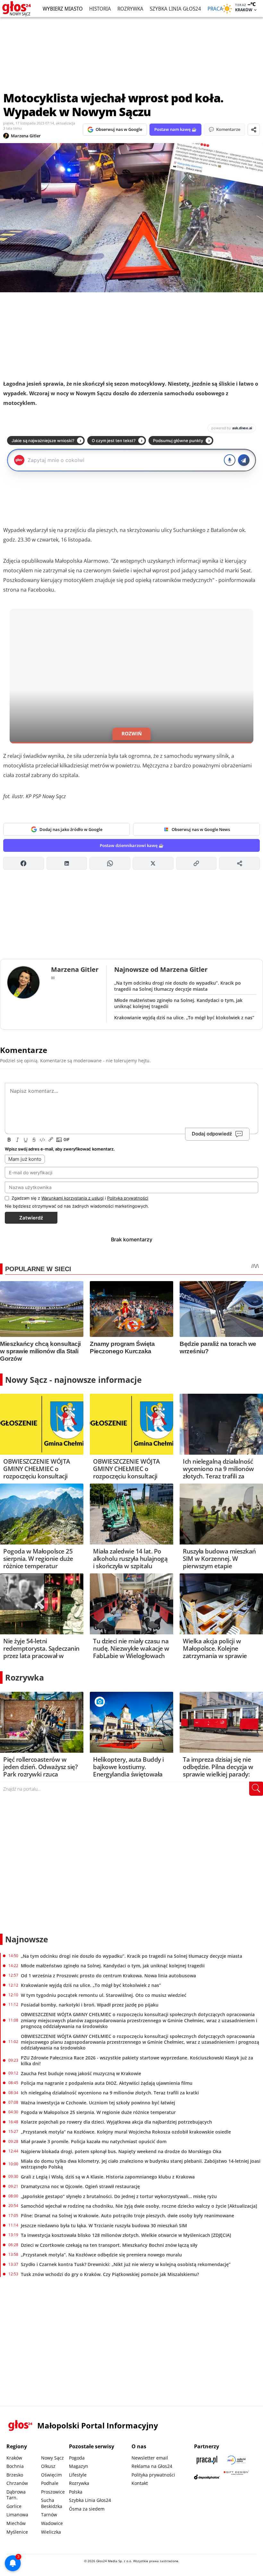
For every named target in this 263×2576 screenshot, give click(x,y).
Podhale (50, 2483)
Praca (215, 9)
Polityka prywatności (153, 2475)
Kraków (14, 2458)
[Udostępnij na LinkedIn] (67, 863)
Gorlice (14, 2506)
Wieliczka (51, 2532)
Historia (100, 9)
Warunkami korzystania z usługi (72, 1198)
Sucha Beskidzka (52, 2503)
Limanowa (17, 2515)
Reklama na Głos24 (152, 2466)
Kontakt (140, 2483)
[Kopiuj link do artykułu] (196, 863)
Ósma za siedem (87, 2509)
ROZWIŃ (132, 733)
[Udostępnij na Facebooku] (24, 863)
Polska (76, 2492)
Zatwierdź (31, 1218)
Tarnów (49, 2515)
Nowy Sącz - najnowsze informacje (73, 1380)
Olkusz (48, 2466)
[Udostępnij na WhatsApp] (110, 863)
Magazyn (79, 2466)
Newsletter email (150, 2458)
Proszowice (53, 2492)
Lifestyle (78, 2475)
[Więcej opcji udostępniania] (239, 863)
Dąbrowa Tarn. (16, 2495)
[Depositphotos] (207, 2477)
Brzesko (15, 2475)
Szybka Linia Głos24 (175, 9)
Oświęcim (51, 2475)
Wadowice (52, 2523)
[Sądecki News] (236, 2460)
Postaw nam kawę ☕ (175, 129)
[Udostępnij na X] (153, 863)
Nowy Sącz (52, 2458)
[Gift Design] (236, 2477)
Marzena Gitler (26, 136)
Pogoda (77, 2458)
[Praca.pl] (207, 2460)
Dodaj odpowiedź (212, 1134)
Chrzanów (17, 2483)
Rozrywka (130, 9)
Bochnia (15, 2466)
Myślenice (17, 2532)
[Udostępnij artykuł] (254, 130)
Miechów (16, 2523)
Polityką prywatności (128, 1198)
